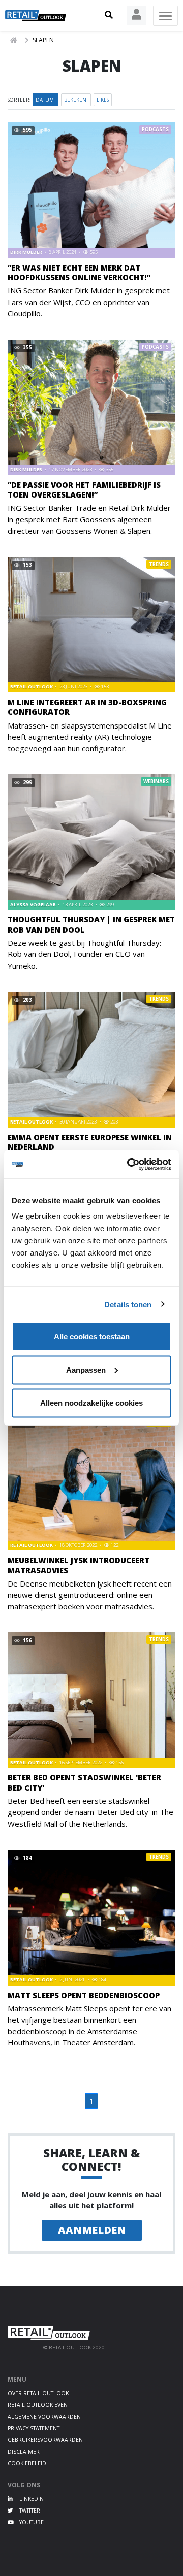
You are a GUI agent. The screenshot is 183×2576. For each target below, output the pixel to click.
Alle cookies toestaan (92, 1336)
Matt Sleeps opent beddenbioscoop (84, 1995)
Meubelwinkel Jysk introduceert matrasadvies (79, 1565)
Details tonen (128, 1304)
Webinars (156, 782)
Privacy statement (34, 2428)
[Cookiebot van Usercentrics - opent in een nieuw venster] (129, 1165)
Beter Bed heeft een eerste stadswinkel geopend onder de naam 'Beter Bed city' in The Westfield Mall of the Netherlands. (90, 1812)
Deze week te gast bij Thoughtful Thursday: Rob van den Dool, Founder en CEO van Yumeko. (84, 954)
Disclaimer (24, 2452)
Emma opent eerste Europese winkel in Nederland (90, 1142)
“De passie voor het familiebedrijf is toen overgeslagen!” (84, 490)
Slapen (43, 40)
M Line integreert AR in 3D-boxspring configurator (87, 707)
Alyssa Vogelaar (34, 904)
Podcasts (155, 130)
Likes (103, 100)
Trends (159, 564)
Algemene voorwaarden (44, 2417)
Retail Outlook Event (39, 2405)
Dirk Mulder (27, 252)
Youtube (31, 2522)
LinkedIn (31, 2499)
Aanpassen (86, 1369)
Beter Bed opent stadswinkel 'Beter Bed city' (84, 1782)
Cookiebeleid (27, 2463)
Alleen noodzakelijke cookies (91, 1403)
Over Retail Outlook (38, 2393)
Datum (45, 100)
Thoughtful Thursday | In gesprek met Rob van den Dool (91, 924)
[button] (109, 15)
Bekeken (76, 100)
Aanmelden (92, 2230)
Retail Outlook (32, 687)
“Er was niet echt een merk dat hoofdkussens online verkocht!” (79, 272)
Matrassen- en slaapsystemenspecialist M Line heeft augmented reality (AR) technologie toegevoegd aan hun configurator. (90, 737)
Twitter (29, 2511)
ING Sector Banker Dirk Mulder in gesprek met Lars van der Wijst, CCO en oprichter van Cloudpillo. (89, 302)
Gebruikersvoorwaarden (45, 2440)
